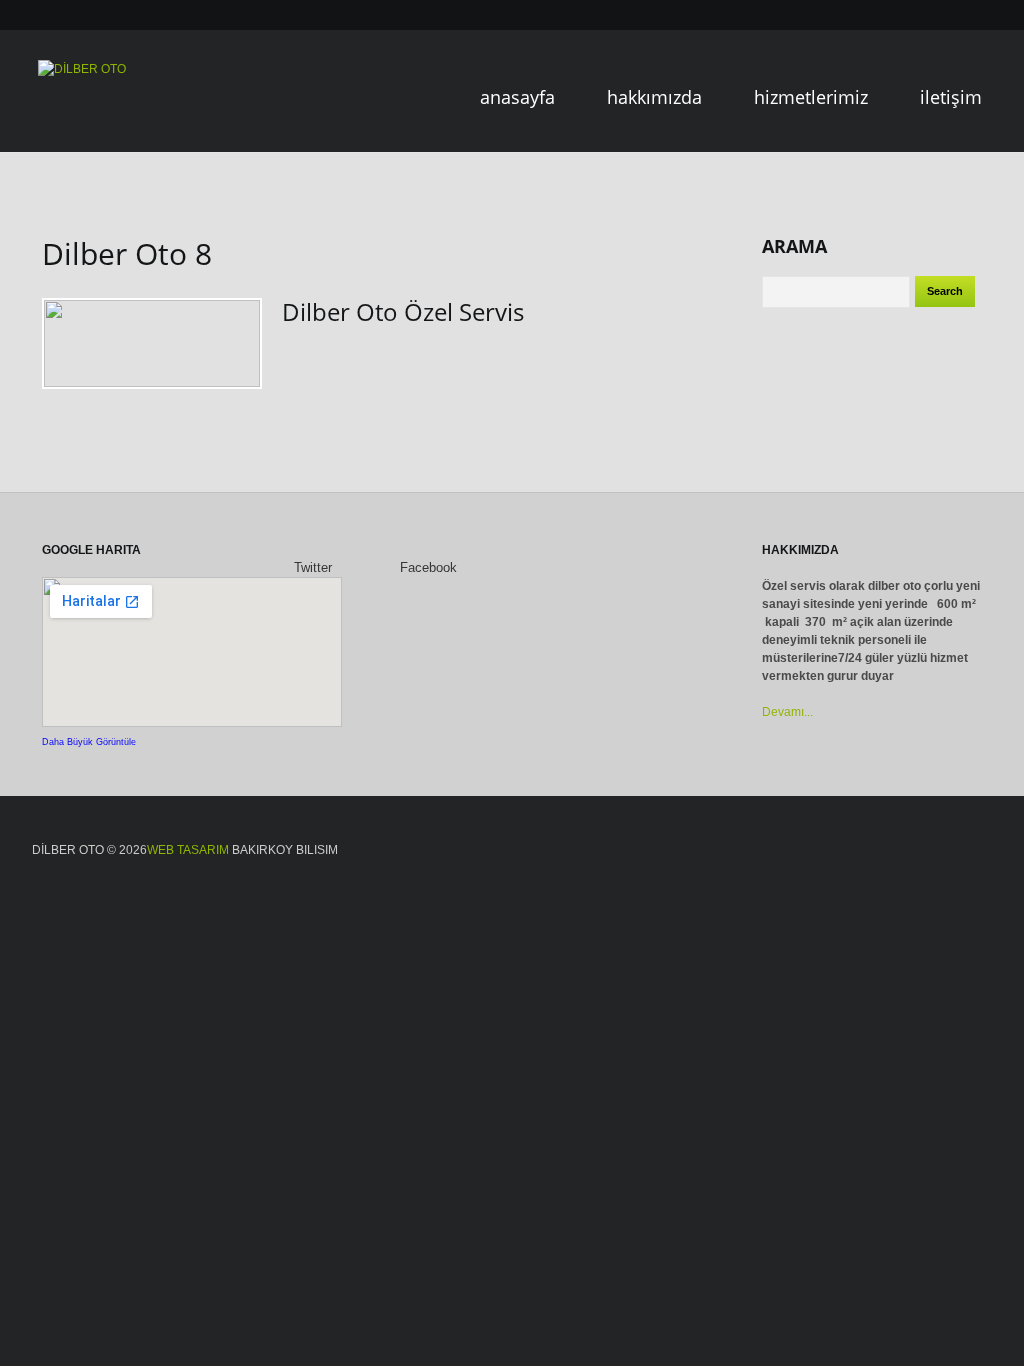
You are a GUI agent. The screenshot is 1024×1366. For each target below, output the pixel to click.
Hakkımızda (654, 98)
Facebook (426, 567)
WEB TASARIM (188, 850)
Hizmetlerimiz (811, 98)
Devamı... (787, 712)
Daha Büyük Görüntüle (89, 742)
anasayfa (517, 98)
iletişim (951, 98)
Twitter (311, 567)
